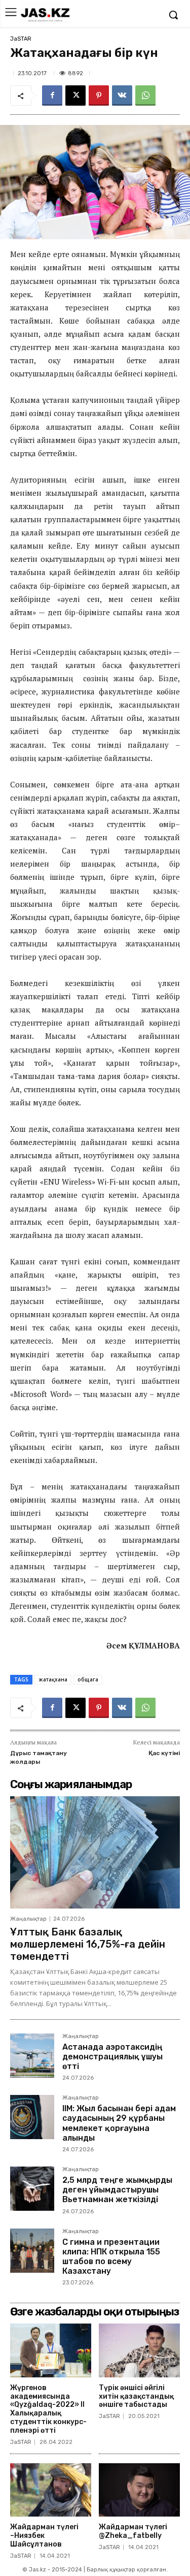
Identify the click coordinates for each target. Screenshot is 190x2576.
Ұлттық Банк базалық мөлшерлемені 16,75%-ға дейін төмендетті (88, 1944)
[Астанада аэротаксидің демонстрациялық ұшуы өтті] (32, 2056)
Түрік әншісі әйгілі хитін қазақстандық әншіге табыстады (136, 2396)
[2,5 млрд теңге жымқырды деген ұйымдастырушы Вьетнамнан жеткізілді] (32, 2189)
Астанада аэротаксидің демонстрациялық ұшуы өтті (112, 2057)
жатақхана (53, 1679)
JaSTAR (21, 39)
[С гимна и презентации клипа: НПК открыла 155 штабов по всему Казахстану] (32, 2251)
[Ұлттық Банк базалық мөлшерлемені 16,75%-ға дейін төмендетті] (95, 1852)
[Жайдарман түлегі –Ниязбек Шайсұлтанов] (51, 2490)
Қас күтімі (164, 1753)
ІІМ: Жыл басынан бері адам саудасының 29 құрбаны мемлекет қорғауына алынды (119, 2123)
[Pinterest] (99, 96)
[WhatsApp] (145, 96)
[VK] (122, 96)
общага (88, 1679)
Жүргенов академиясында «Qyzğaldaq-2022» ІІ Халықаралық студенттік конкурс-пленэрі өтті (48, 2409)
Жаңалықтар (28, 1919)
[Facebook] (52, 96)
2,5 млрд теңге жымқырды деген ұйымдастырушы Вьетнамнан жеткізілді (117, 2190)
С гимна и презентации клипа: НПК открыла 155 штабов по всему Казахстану (111, 2257)
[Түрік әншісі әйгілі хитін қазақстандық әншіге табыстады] (139, 2350)
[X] (75, 96)
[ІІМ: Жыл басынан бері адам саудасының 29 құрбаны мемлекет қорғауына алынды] (32, 2117)
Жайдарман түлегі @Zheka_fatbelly (133, 2531)
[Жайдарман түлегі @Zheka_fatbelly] (139, 2490)
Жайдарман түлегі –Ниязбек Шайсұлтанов (44, 2536)
